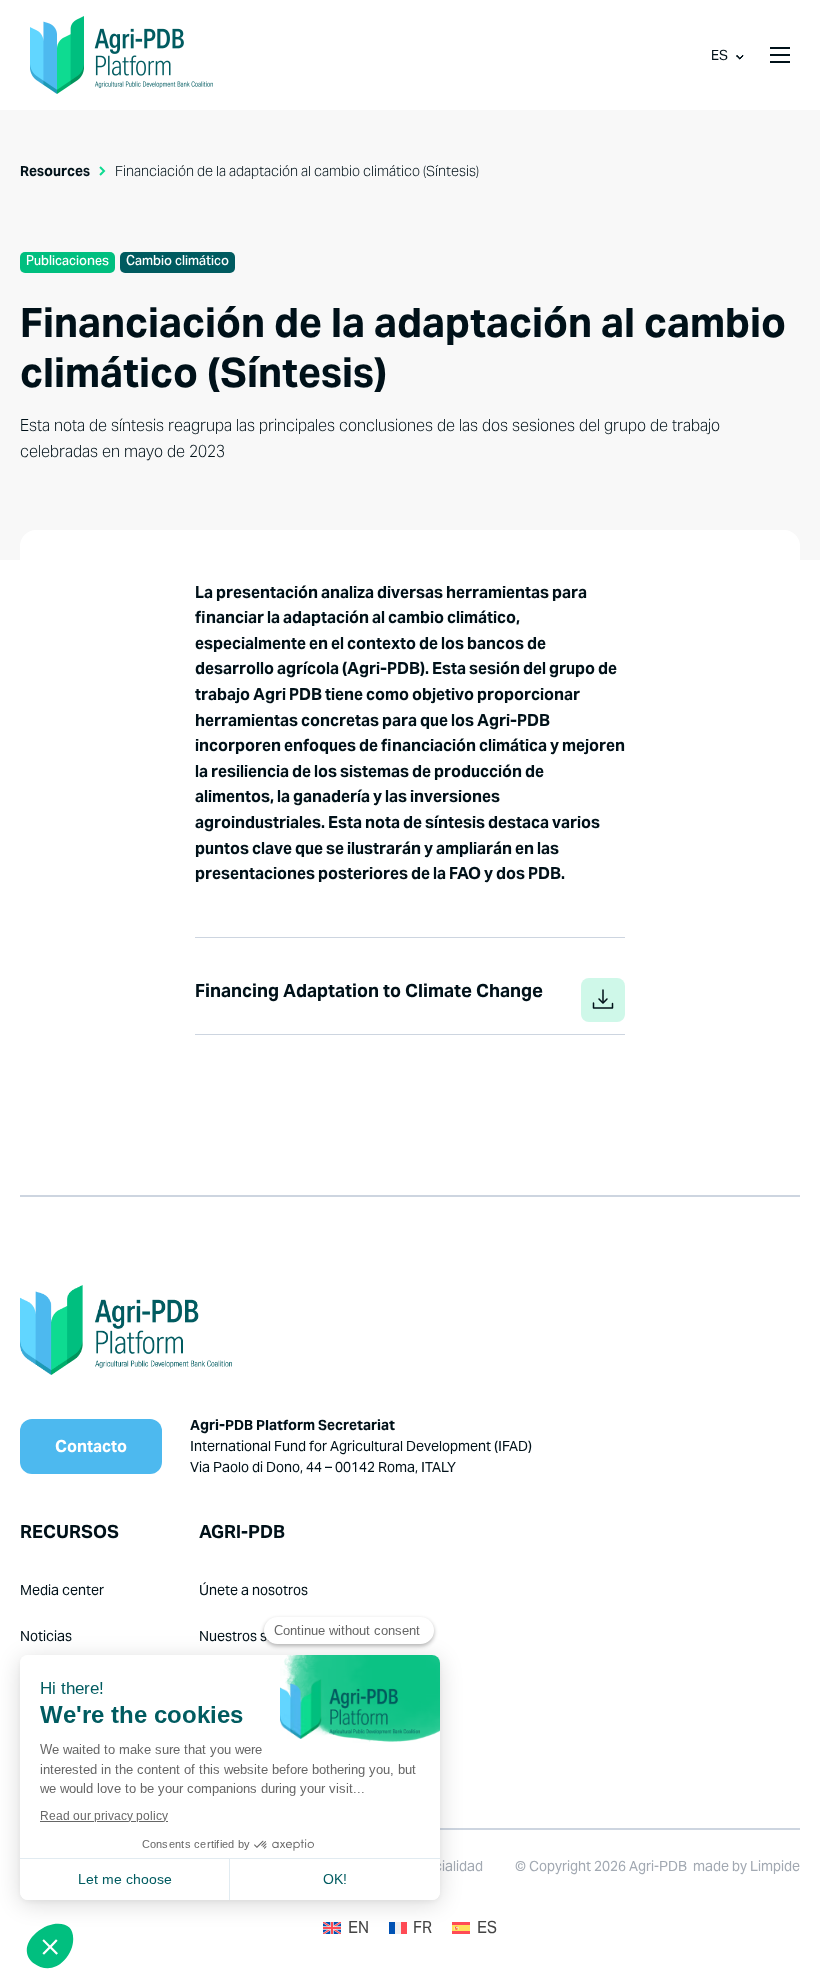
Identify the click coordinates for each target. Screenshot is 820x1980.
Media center (62, 1590)
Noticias (46, 1636)
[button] (780, 55)
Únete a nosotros (253, 1590)
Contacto (91, 1446)
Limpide (775, 1866)
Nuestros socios (250, 1636)
